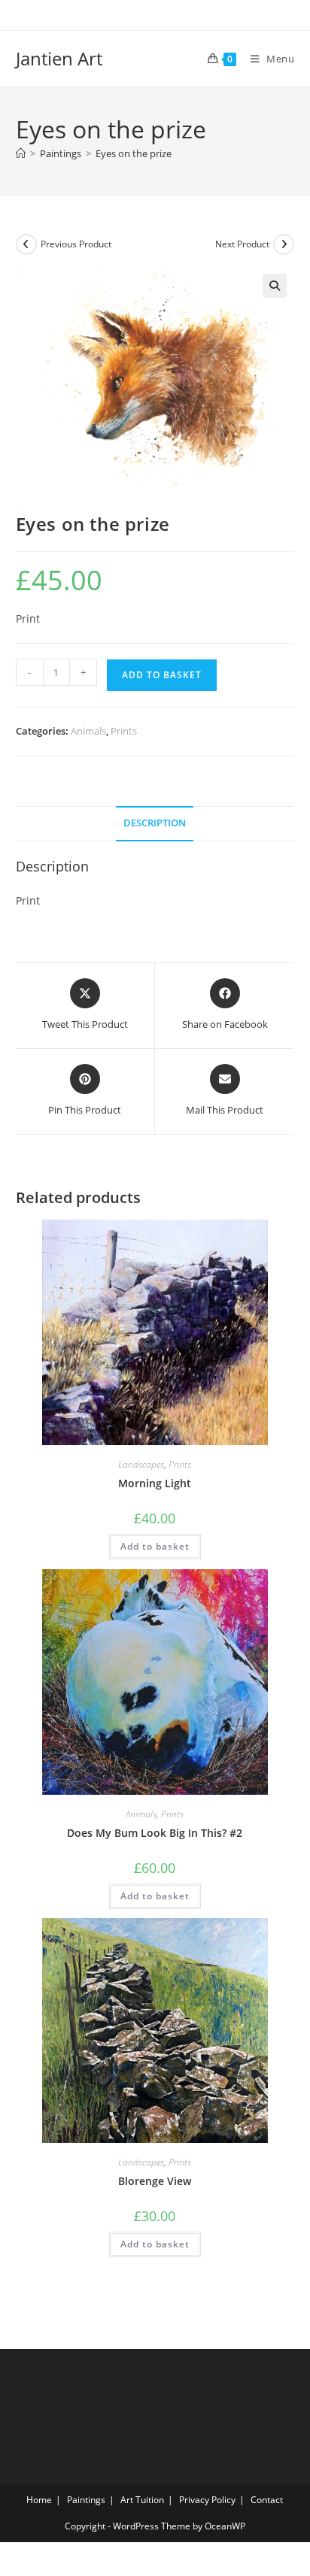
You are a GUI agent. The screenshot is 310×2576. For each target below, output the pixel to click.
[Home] (21, 153)
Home (39, 2500)
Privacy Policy (207, 2500)
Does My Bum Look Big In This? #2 (155, 1833)
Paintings (86, 2500)
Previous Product (76, 244)
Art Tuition (142, 2500)
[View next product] (284, 244)
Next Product (242, 244)
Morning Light (155, 1483)
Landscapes (141, 1464)
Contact (267, 2500)
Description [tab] (155, 823)
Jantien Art (59, 58)
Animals (88, 731)
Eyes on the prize (134, 153)
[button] (275, 286)
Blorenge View (155, 2181)
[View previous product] (26, 244)
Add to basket (162, 675)
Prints (124, 731)
